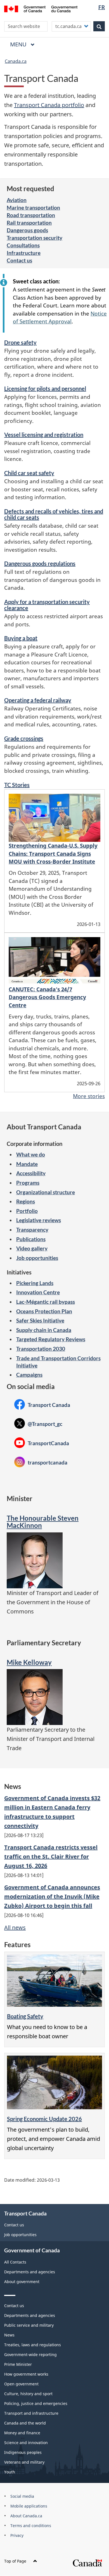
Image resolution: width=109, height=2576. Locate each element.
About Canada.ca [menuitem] (26, 2516)
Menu (19, 44)
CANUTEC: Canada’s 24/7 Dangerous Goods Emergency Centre (47, 997)
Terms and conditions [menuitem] (31, 2526)
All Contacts (15, 2262)
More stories (89, 1096)
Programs (28, 1183)
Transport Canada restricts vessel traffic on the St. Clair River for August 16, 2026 (51, 1856)
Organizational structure (46, 1192)
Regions (26, 1201)
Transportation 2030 (41, 1349)
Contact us (19, 260)
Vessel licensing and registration (44, 435)
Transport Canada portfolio (49, 105)
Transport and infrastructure (31, 2413)
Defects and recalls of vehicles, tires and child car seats (54, 514)
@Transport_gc (38, 1424)
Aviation (17, 200)
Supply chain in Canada (44, 1330)
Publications (31, 1239)
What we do (31, 1154)
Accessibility (31, 1173)
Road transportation (31, 215)
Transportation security (35, 238)
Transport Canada (42, 1405)
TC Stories (17, 785)
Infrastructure (24, 253)
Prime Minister (18, 2364)
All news (15, 1927)
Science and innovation (26, 2443)
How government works (26, 2374)
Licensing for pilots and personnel (45, 388)
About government (22, 2282)
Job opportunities (37, 1258)
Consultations (23, 245)
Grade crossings (24, 738)
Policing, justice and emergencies (36, 2403)
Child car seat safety (29, 473)
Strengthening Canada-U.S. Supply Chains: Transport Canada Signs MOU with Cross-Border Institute (53, 854)
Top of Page (15, 2561)
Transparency (32, 1230)
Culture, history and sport (28, 2394)
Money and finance (22, 2433)
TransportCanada (42, 1443)
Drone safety (20, 342)
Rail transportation (29, 223)
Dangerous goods (27, 230)
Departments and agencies (30, 2272)
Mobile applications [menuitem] (29, 2506)
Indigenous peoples (23, 2452)
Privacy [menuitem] (17, 2535)
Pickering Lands (35, 1283)
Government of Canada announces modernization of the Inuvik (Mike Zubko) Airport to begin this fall (52, 1896)
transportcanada (41, 1462)
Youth (10, 2472)
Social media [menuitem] (22, 2496)
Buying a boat (21, 638)
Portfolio (27, 1211)
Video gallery (32, 1248)
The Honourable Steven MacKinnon (43, 1522)
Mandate (27, 1164)
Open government (21, 2384)
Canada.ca (16, 61)
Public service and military (29, 2325)
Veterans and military (24, 2462)
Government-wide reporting (30, 2355)
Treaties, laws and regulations (33, 2345)
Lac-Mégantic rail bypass (46, 1302)
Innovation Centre (38, 1292)
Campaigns (29, 1375)
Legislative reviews (39, 1220)
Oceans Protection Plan (44, 1311)
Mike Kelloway (29, 1662)
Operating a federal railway (38, 700)
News (9, 2335)
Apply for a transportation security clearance (47, 605)
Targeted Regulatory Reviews (51, 1339)
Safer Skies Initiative (40, 1320)
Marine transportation (33, 208)
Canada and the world (25, 2423)
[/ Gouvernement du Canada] (41, 8)
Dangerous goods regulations (40, 563)
